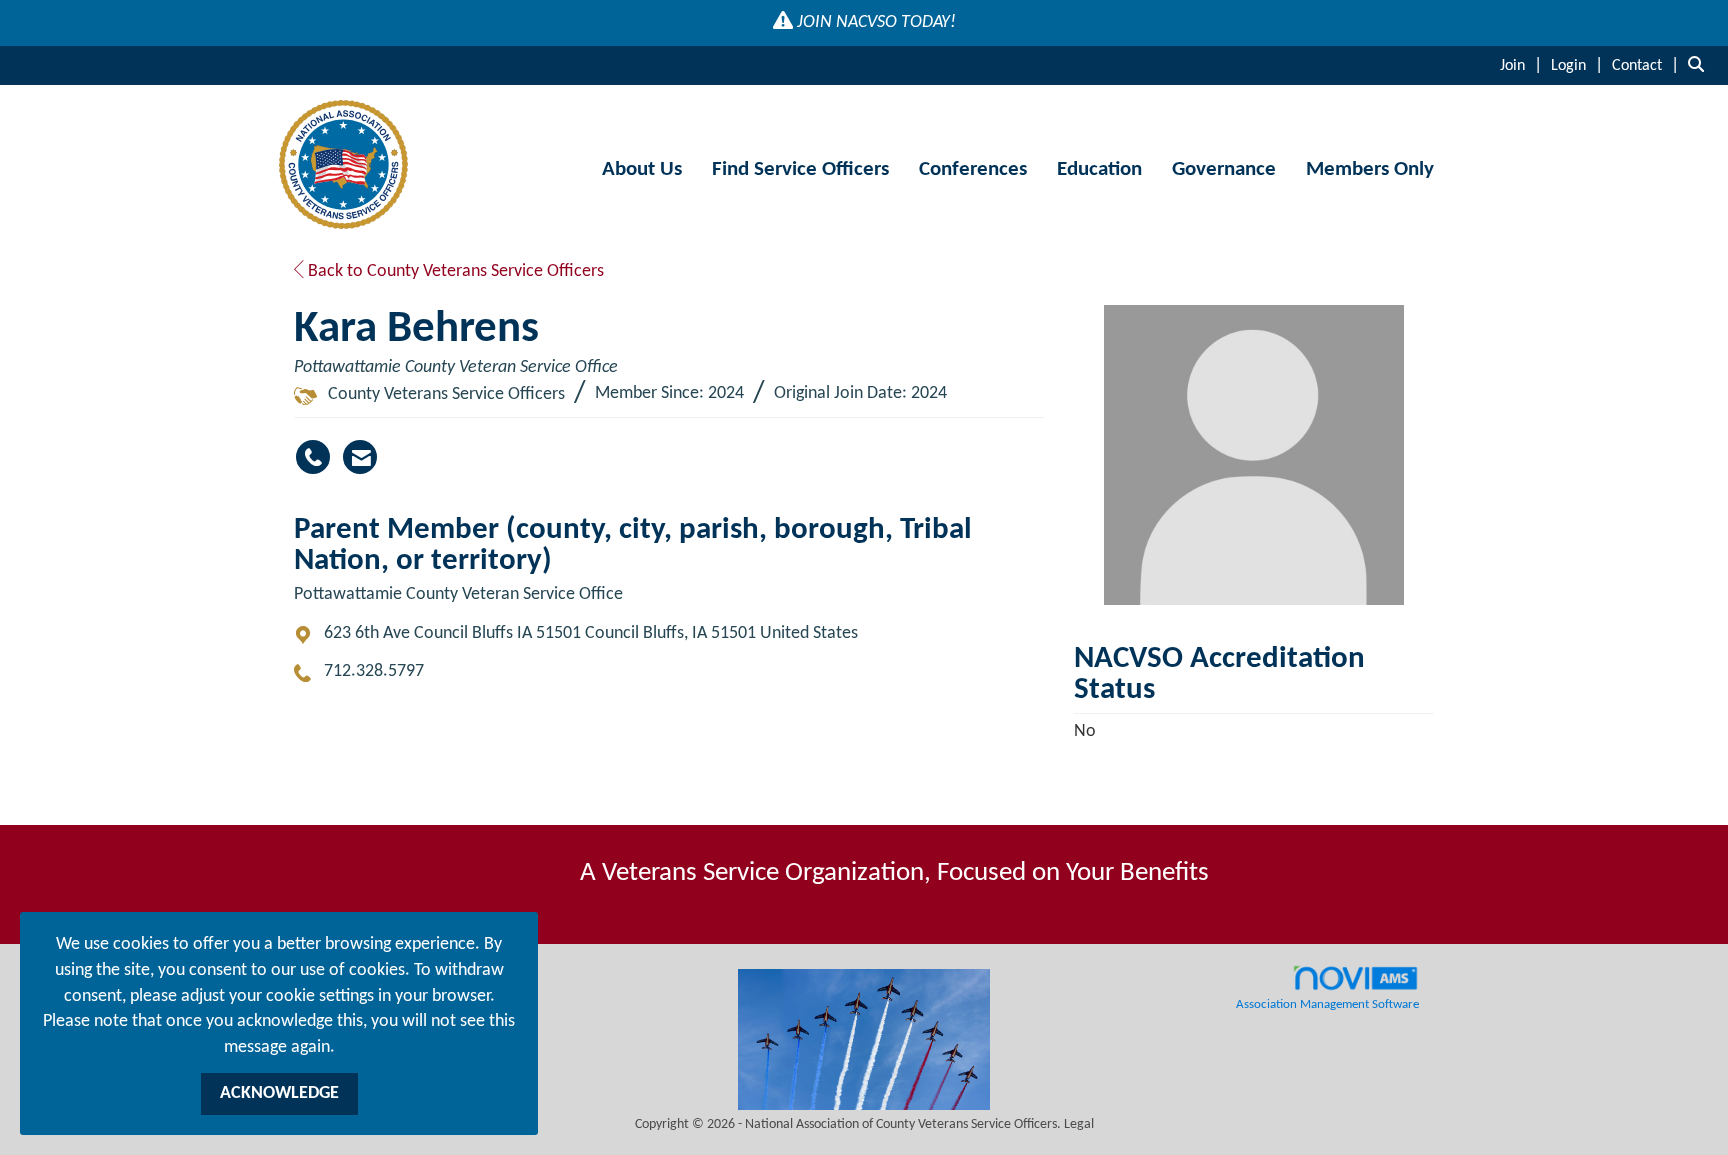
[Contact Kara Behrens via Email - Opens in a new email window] (360, 457)
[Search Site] (1700, 65)
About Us (642, 169)
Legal (1079, 1124)
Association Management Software (1327, 1005)
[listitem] (1523, 65)
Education (1099, 169)
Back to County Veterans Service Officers (454, 271)
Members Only (1370, 169)
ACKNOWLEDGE (279, 1093)
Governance (1224, 169)
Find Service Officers (800, 169)
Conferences (973, 169)
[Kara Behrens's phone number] (313, 457)
